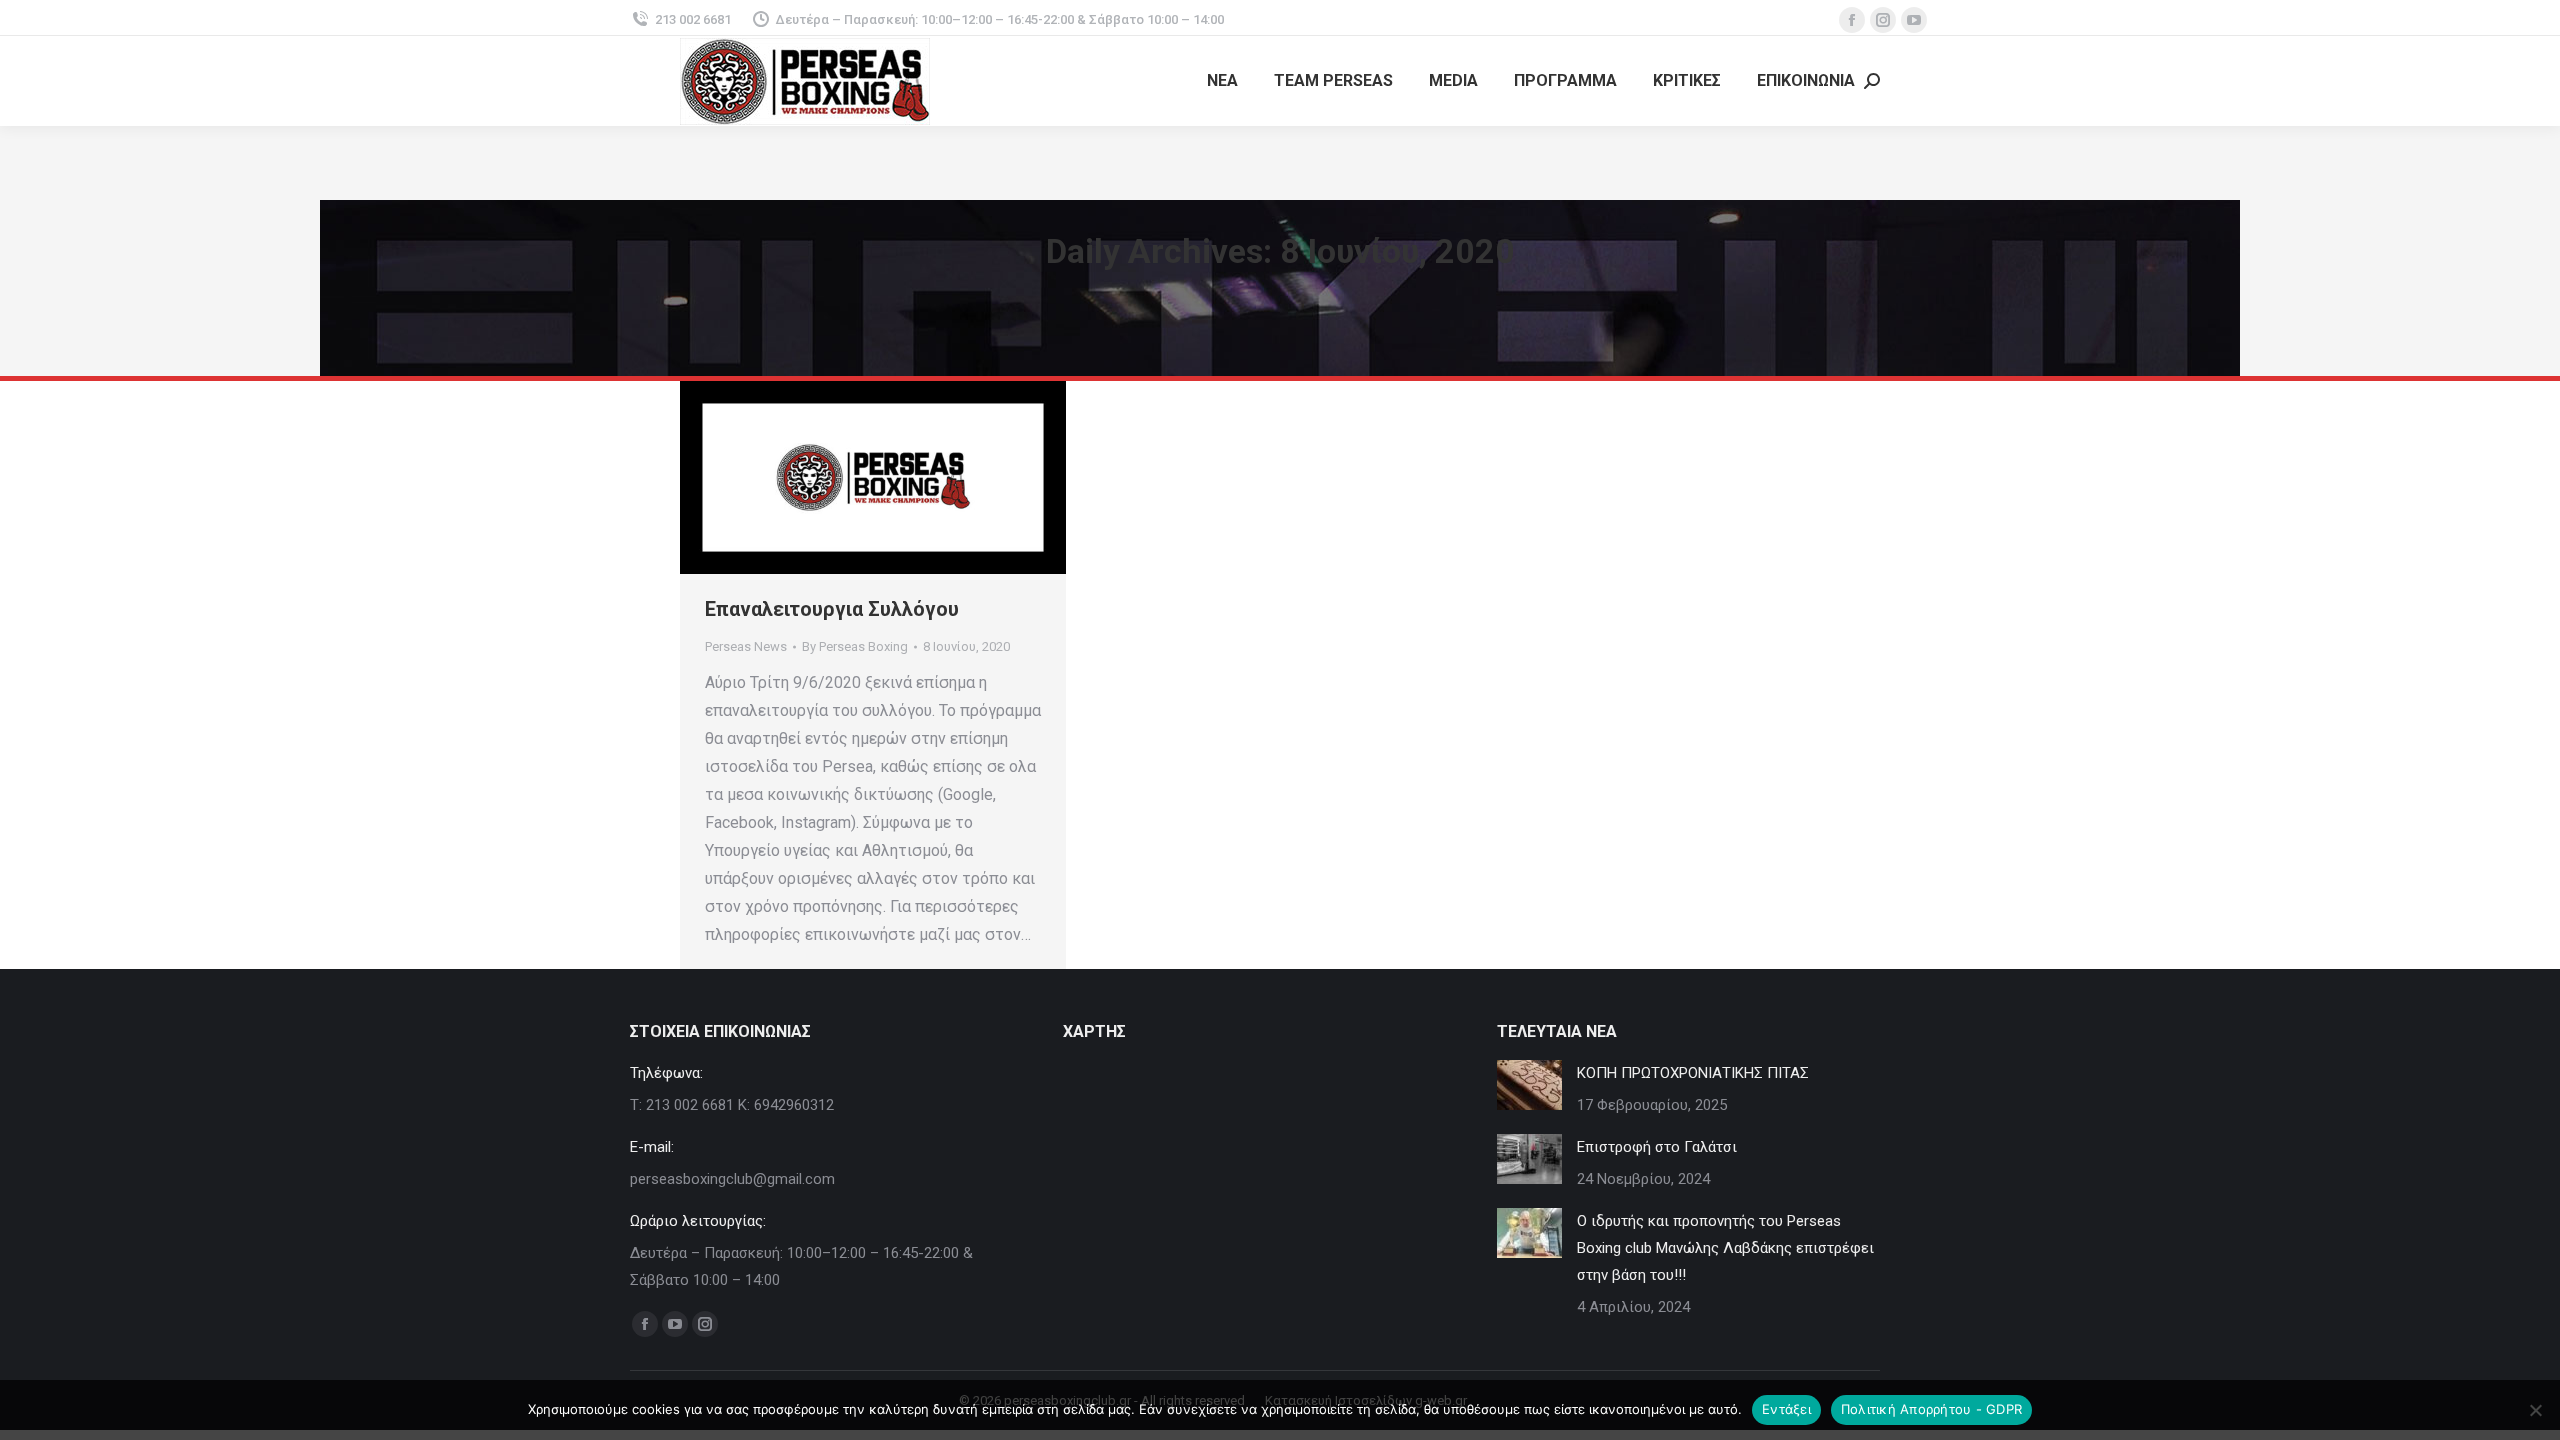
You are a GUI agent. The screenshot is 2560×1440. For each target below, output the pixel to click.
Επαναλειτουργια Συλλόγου (832, 609)
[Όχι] (2535, 1410)
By (855, 646)
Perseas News (746, 646)
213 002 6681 (693, 19)
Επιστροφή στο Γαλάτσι (1657, 1147)
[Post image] (1529, 1085)
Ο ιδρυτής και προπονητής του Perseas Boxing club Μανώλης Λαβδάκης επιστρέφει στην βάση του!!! (1725, 1248)
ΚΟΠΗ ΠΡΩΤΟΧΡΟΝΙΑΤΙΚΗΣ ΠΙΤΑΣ (1693, 1073)
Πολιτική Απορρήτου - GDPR (1931, 1409)
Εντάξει (1786, 1409)
